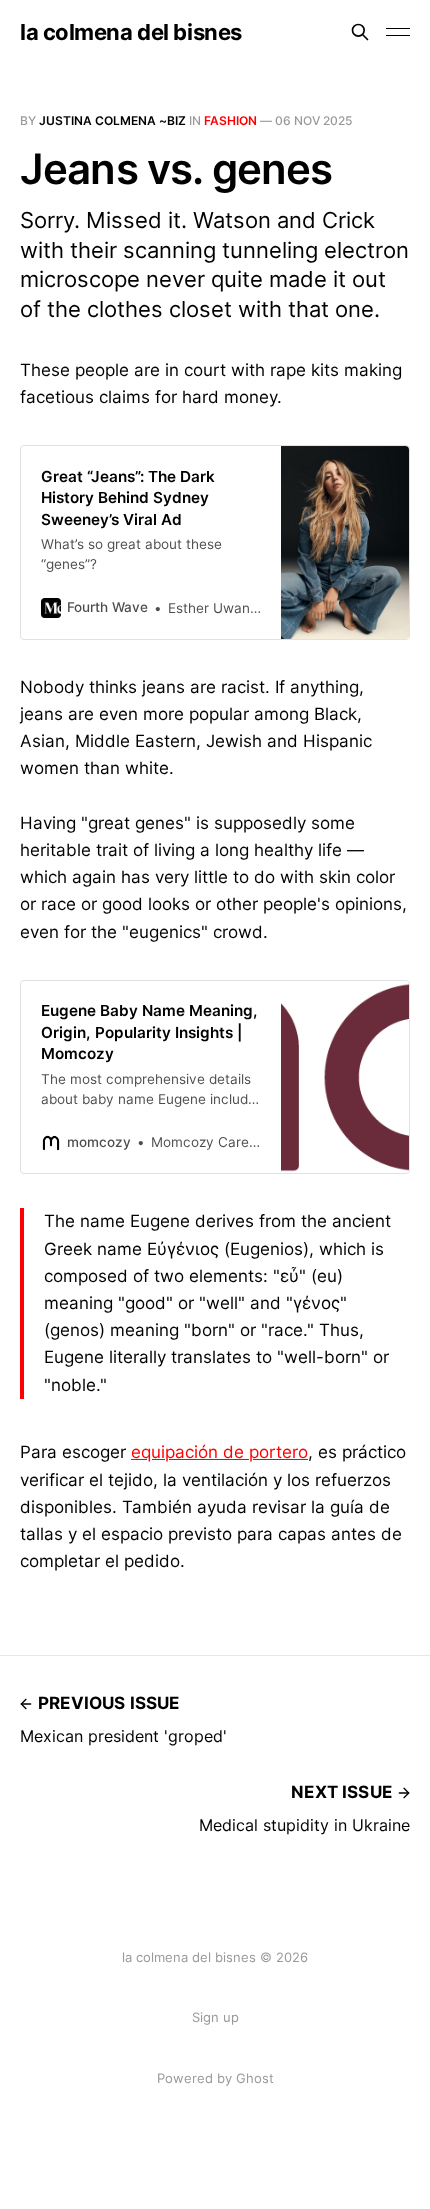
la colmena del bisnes (131, 32)
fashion (230, 120)
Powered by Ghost (215, 2078)
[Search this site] (360, 32)
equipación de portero (219, 1452)
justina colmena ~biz (112, 120)
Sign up (215, 2017)
